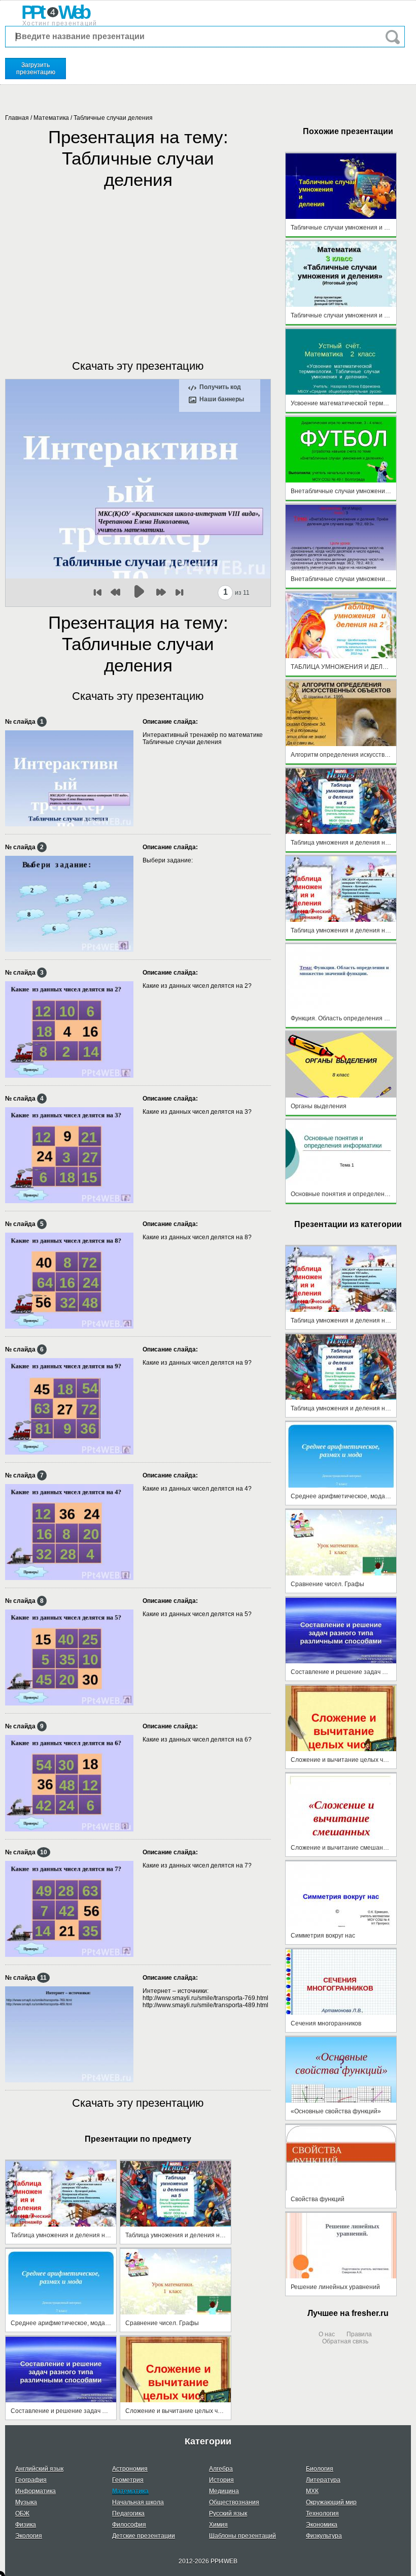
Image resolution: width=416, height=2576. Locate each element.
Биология (320, 2469)
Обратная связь (345, 2341)
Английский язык (39, 2469)
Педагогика (128, 2514)
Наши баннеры (222, 399)
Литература (323, 2480)
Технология (322, 2514)
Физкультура (324, 2536)
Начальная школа (138, 2502)
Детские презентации (144, 2536)
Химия (218, 2525)
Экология (29, 2536)
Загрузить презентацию (36, 69)
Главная (17, 118)
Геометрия (128, 2480)
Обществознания (234, 2502)
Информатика (36, 2491)
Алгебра (221, 2469)
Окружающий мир (331, 2502)
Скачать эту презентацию (138, 366)
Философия (129, 2525)
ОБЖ (22, 2514)
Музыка (26, 2502)
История (221, 2480)
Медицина (224, 2491)
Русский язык (228, 2514)
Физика (26, 2525)
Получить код (220, 387)
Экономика (322, 2525)
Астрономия (130, 2469)
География (31, 2480)
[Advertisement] (138, 264)
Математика (51, 118)
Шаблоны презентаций (242, 2536)
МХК (312, 2491)
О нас (327, 2334)
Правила (359, 2334)
